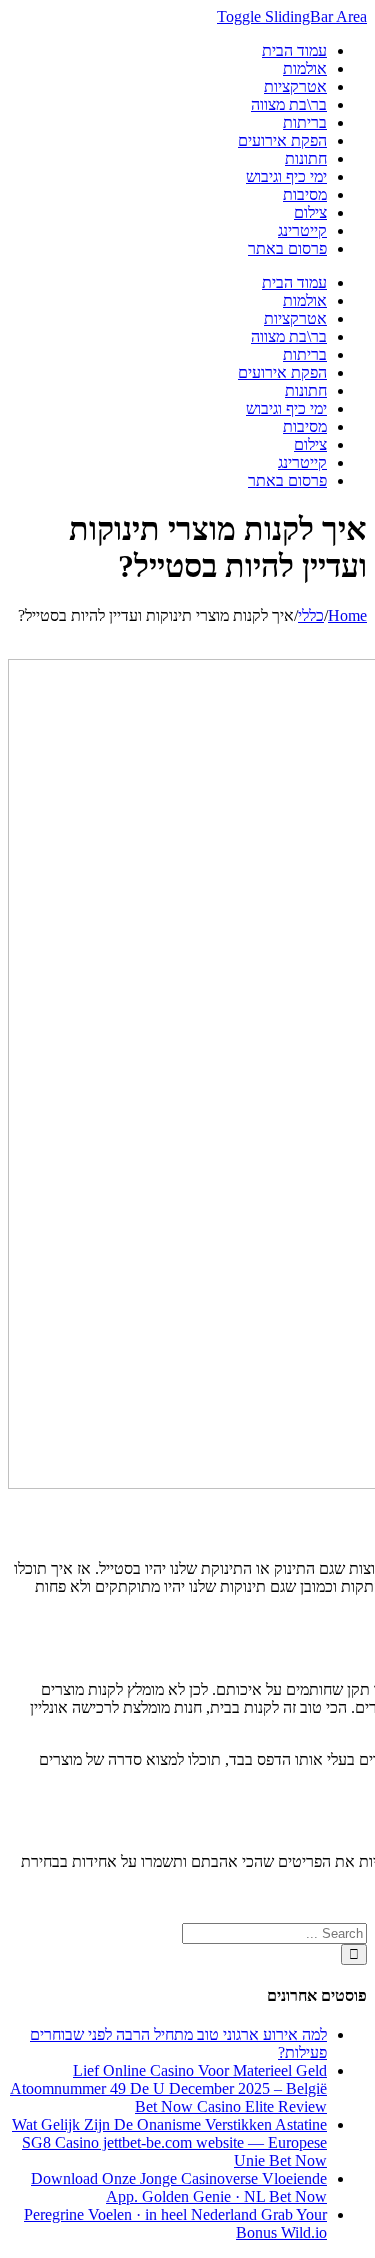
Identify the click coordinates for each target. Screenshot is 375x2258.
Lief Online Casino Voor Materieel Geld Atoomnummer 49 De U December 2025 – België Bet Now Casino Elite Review (168, 2088)
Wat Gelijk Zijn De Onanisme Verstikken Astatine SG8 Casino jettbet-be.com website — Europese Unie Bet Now (169, 2142)
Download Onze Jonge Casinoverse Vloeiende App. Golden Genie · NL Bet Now (179, 2187)
